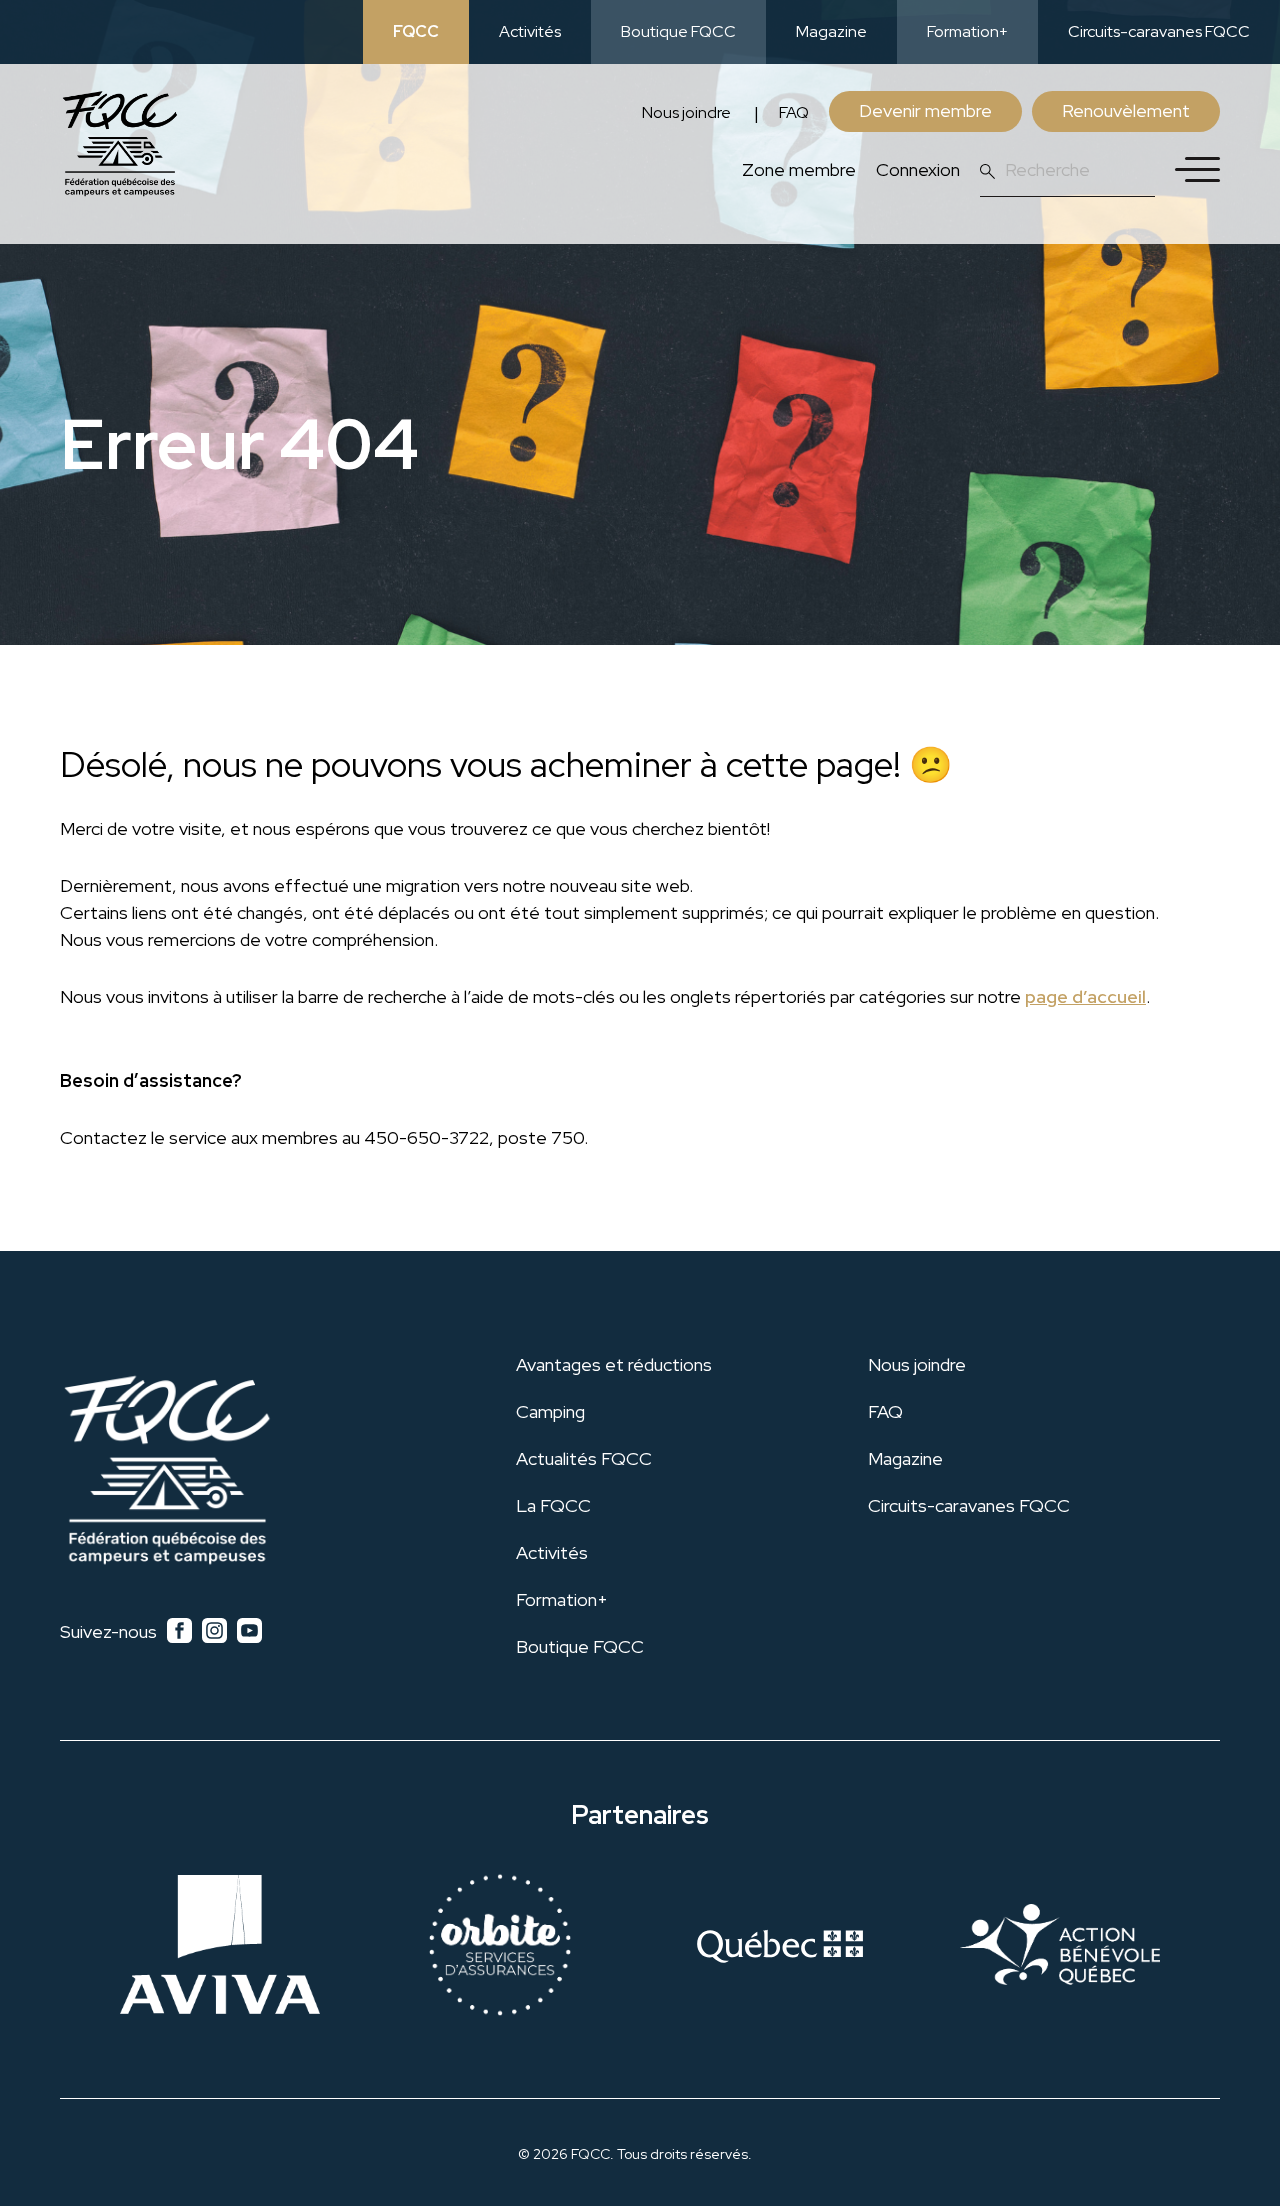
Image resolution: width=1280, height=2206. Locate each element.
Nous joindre (686, 112)
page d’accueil (1085, 996)
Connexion (918, 169)
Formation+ (967, 31)
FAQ (794, 112)
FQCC (416, 31)
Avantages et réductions (614, 1364)
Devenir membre (925, 110)
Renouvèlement (1126, 110)
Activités (530, 31)
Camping (550, 1411)
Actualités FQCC (584, 1458)
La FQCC (553, 1505)
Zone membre (799, 169)
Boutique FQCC (678, 31)
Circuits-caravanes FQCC (1159, 31)
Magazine (831, 31)
